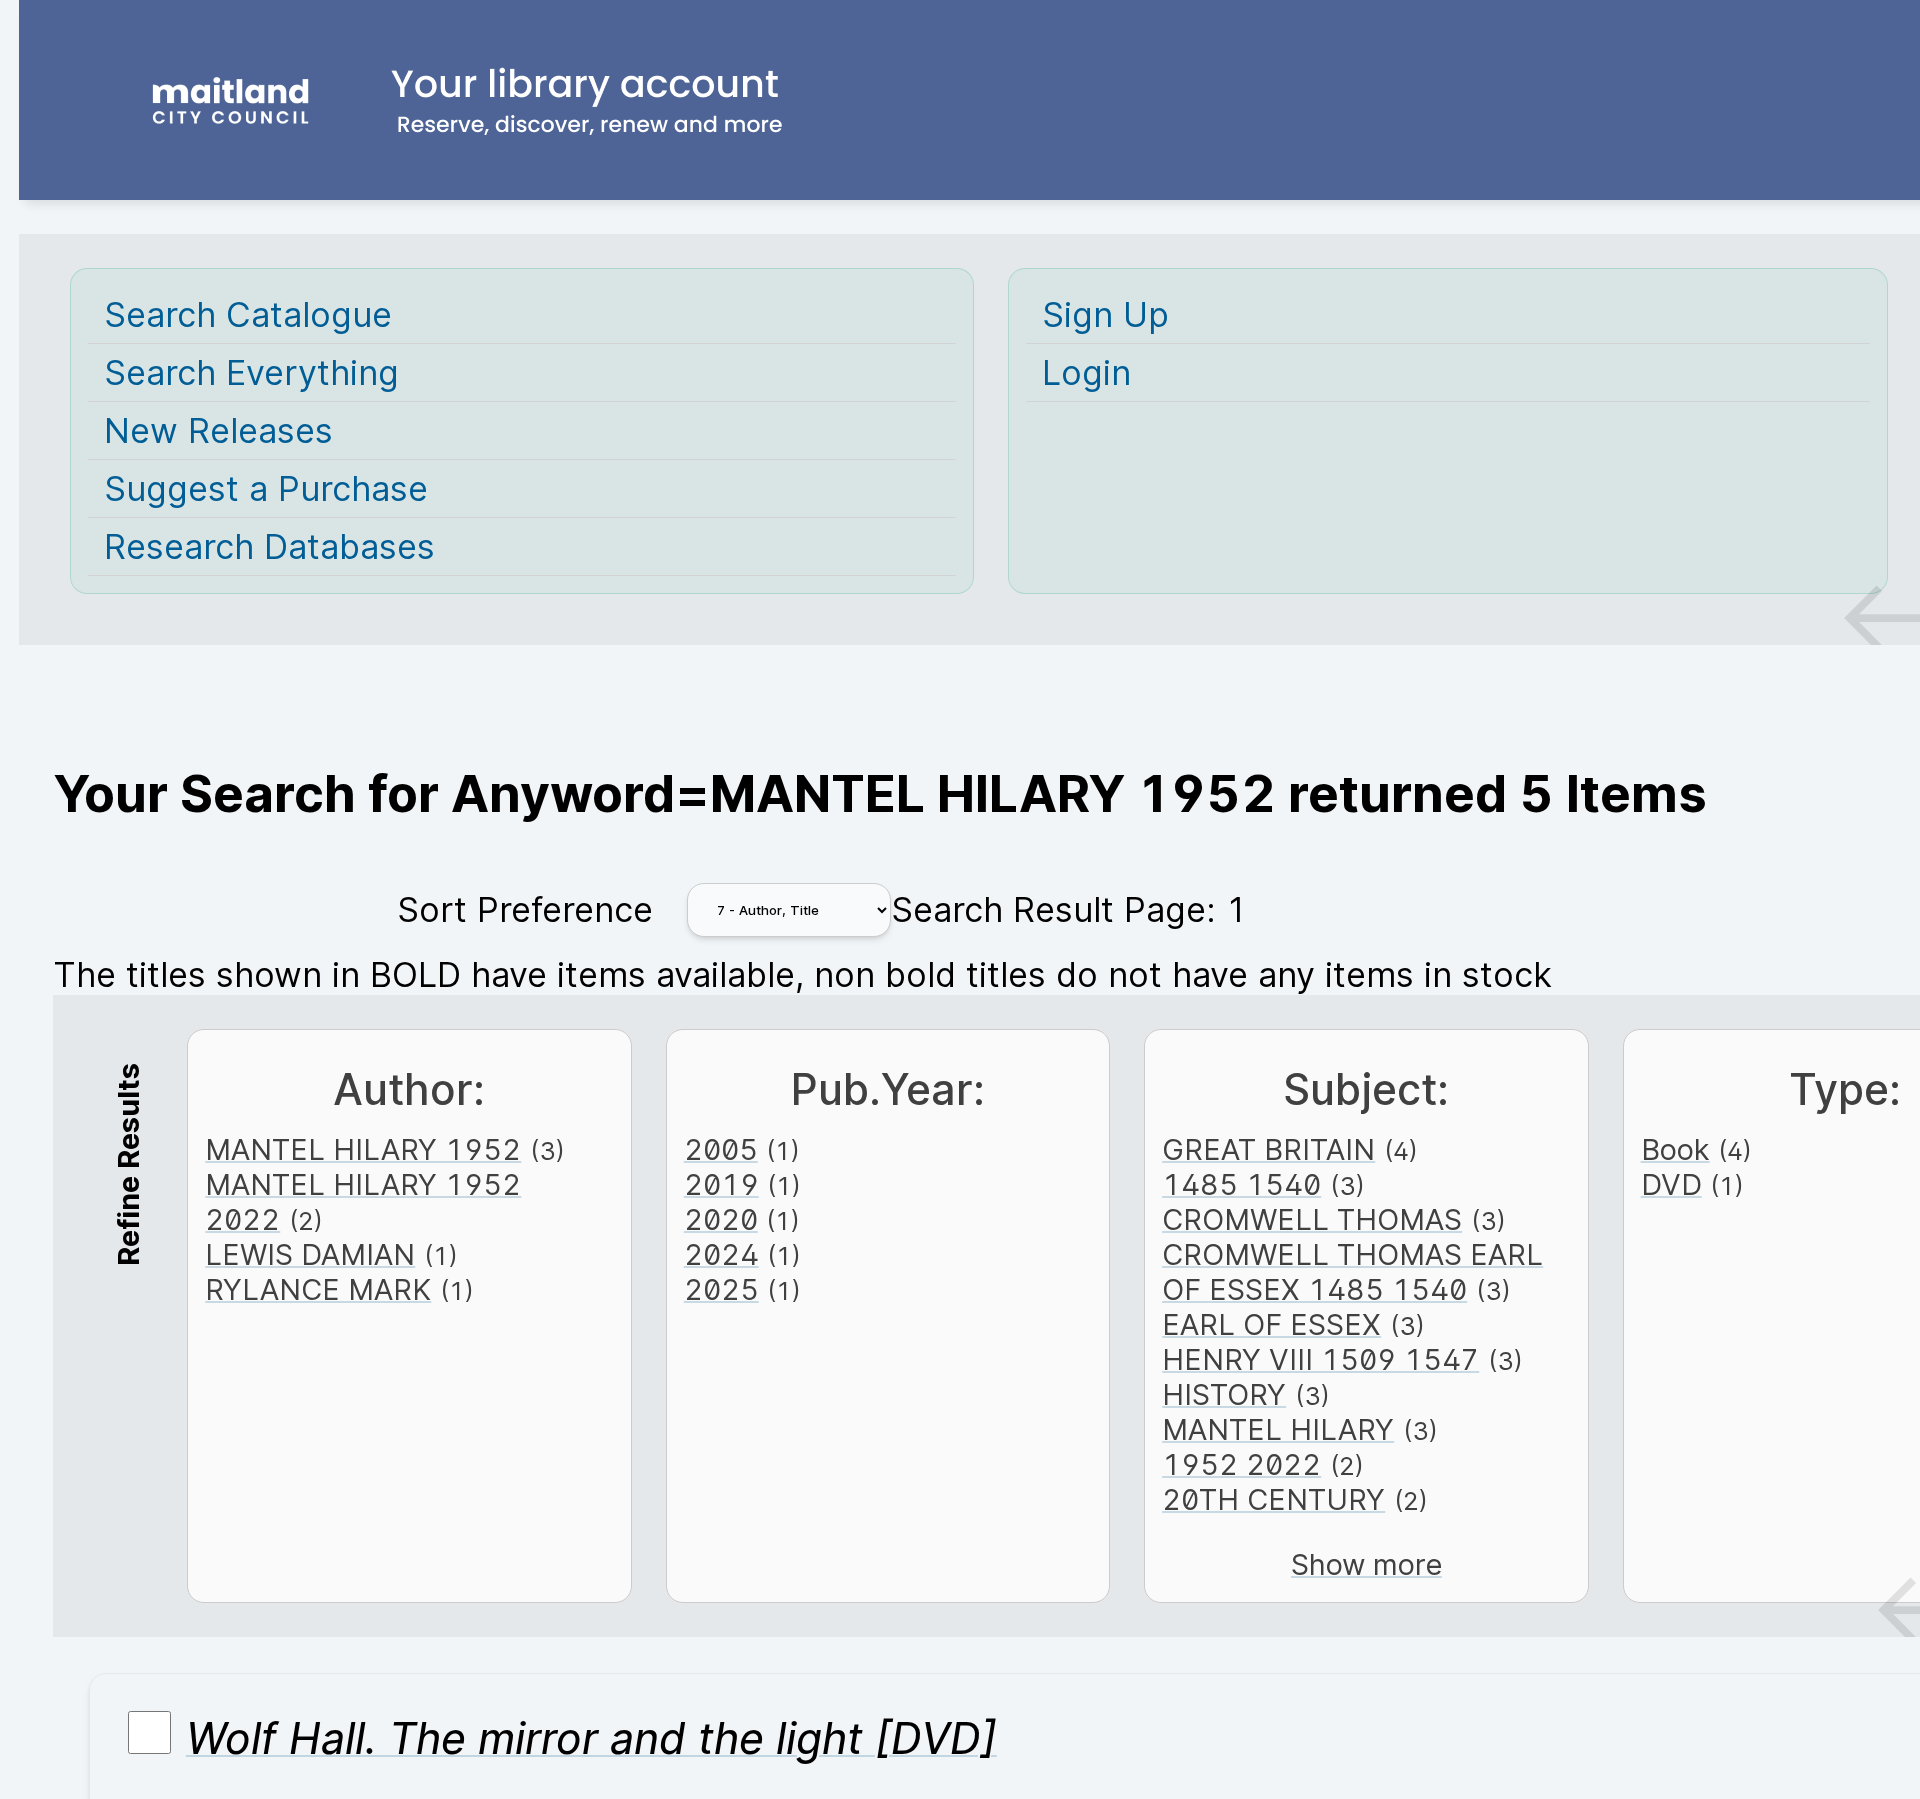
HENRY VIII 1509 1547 (1320, 1359)
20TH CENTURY (1273, 1499)
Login (1086, 372)
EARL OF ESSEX (1271, 1324)
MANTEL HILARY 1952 (363, 1149)
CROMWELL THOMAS (1312, 1219)
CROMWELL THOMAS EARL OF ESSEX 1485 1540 (1352, 1272)
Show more (1366, 1564)
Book (1675, 1149)
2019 (721, 1184)
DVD (1671, 1184)
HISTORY (1224, 1394)
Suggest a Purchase (266, 488)
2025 (721, 1289)
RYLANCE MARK (318, 1289)
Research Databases (269, 546)
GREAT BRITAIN (1268, 1149)
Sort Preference (525, 909)
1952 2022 (1241, 1464)
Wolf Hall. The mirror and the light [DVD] (591, 1738)
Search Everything (251, 372)
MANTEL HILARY (1278, 1429)
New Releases (218, 430)
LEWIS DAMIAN (310, 1254)
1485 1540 (1241, 1184)
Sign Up (1105, 314)
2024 (721, 1254)
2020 (721, 1219)
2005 (721, 1149)
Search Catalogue (248, 314)
